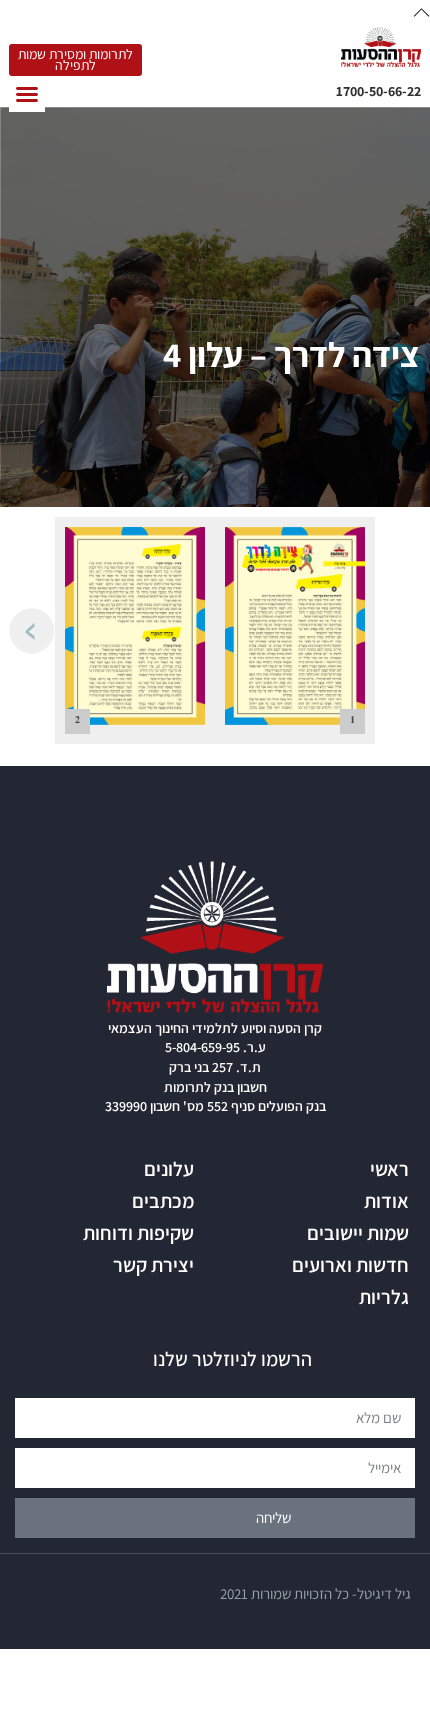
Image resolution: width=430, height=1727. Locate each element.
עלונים (169, 1169)
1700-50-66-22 (378, 91)
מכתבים (163, 1201)
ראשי (389, 1169)
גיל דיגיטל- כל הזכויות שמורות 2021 (315, 1593)
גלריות (384, 1297)
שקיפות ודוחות (138, 1233)
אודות (386, 1201)
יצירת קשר (153, 1265)
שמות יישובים (358, 1233)
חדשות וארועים (350, 1265)
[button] (27, 94)
